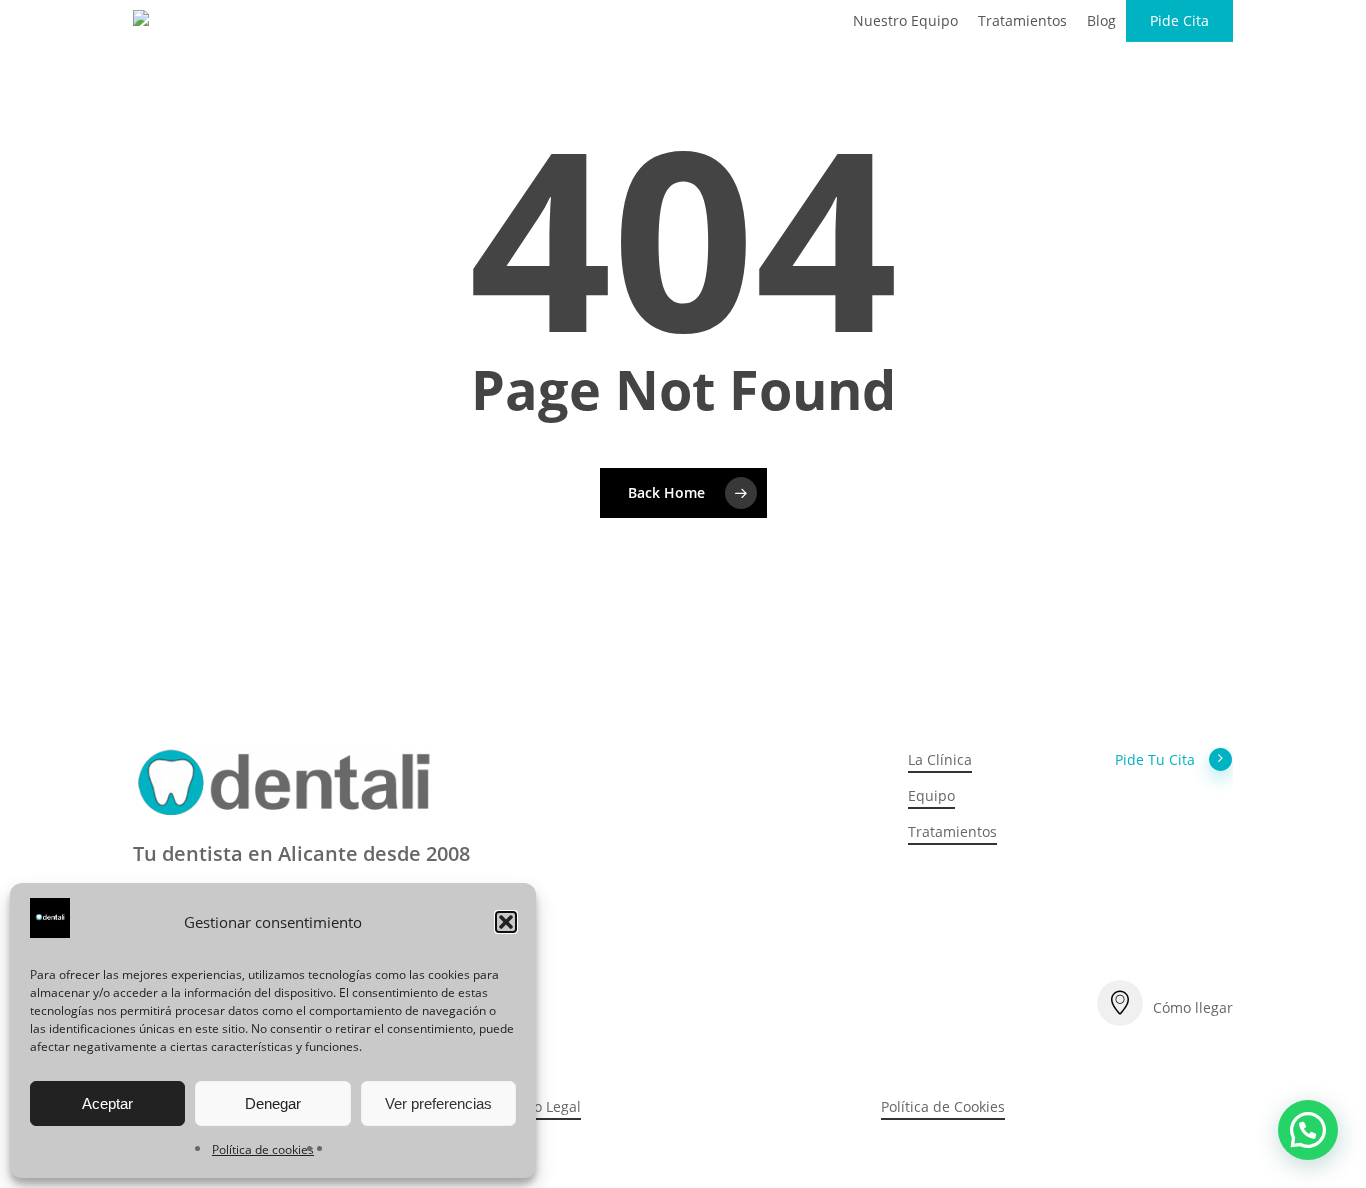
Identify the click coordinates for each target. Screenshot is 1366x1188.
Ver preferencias (438, 1103)
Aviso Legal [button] (544, 1106)
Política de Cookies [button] (943, 1106)
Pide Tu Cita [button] (1155, 759)
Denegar (273, 1103)
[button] (506, 922)
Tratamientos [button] (952, 831)
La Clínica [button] (940, 759)
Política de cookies (263, 1149)
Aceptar (107, 1103)
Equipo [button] (931, 795)
